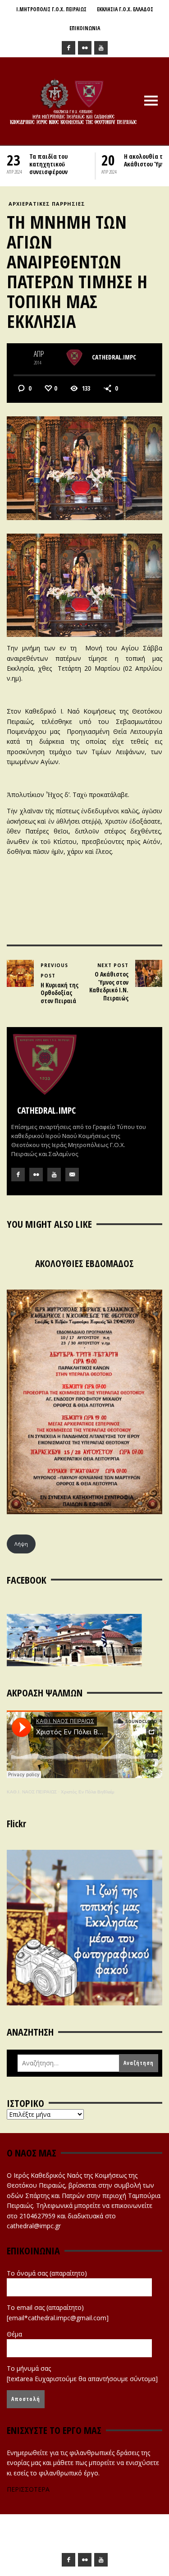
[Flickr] (85, 48)
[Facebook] (69, 48)
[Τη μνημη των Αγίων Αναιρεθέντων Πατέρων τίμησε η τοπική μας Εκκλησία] (84, 467)
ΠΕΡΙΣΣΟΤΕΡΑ (28, 2489)
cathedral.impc (114, 357)
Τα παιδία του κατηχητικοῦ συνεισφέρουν (48, 164)
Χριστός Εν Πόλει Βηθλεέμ (88, 1792)
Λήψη (21, 1544)
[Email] (72, 1175)
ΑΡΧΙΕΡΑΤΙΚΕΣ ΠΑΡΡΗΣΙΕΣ (47, 204)
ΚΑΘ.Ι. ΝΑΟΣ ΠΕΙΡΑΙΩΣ (32, 1792)
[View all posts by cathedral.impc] (74, 358)
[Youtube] (101, 48)
